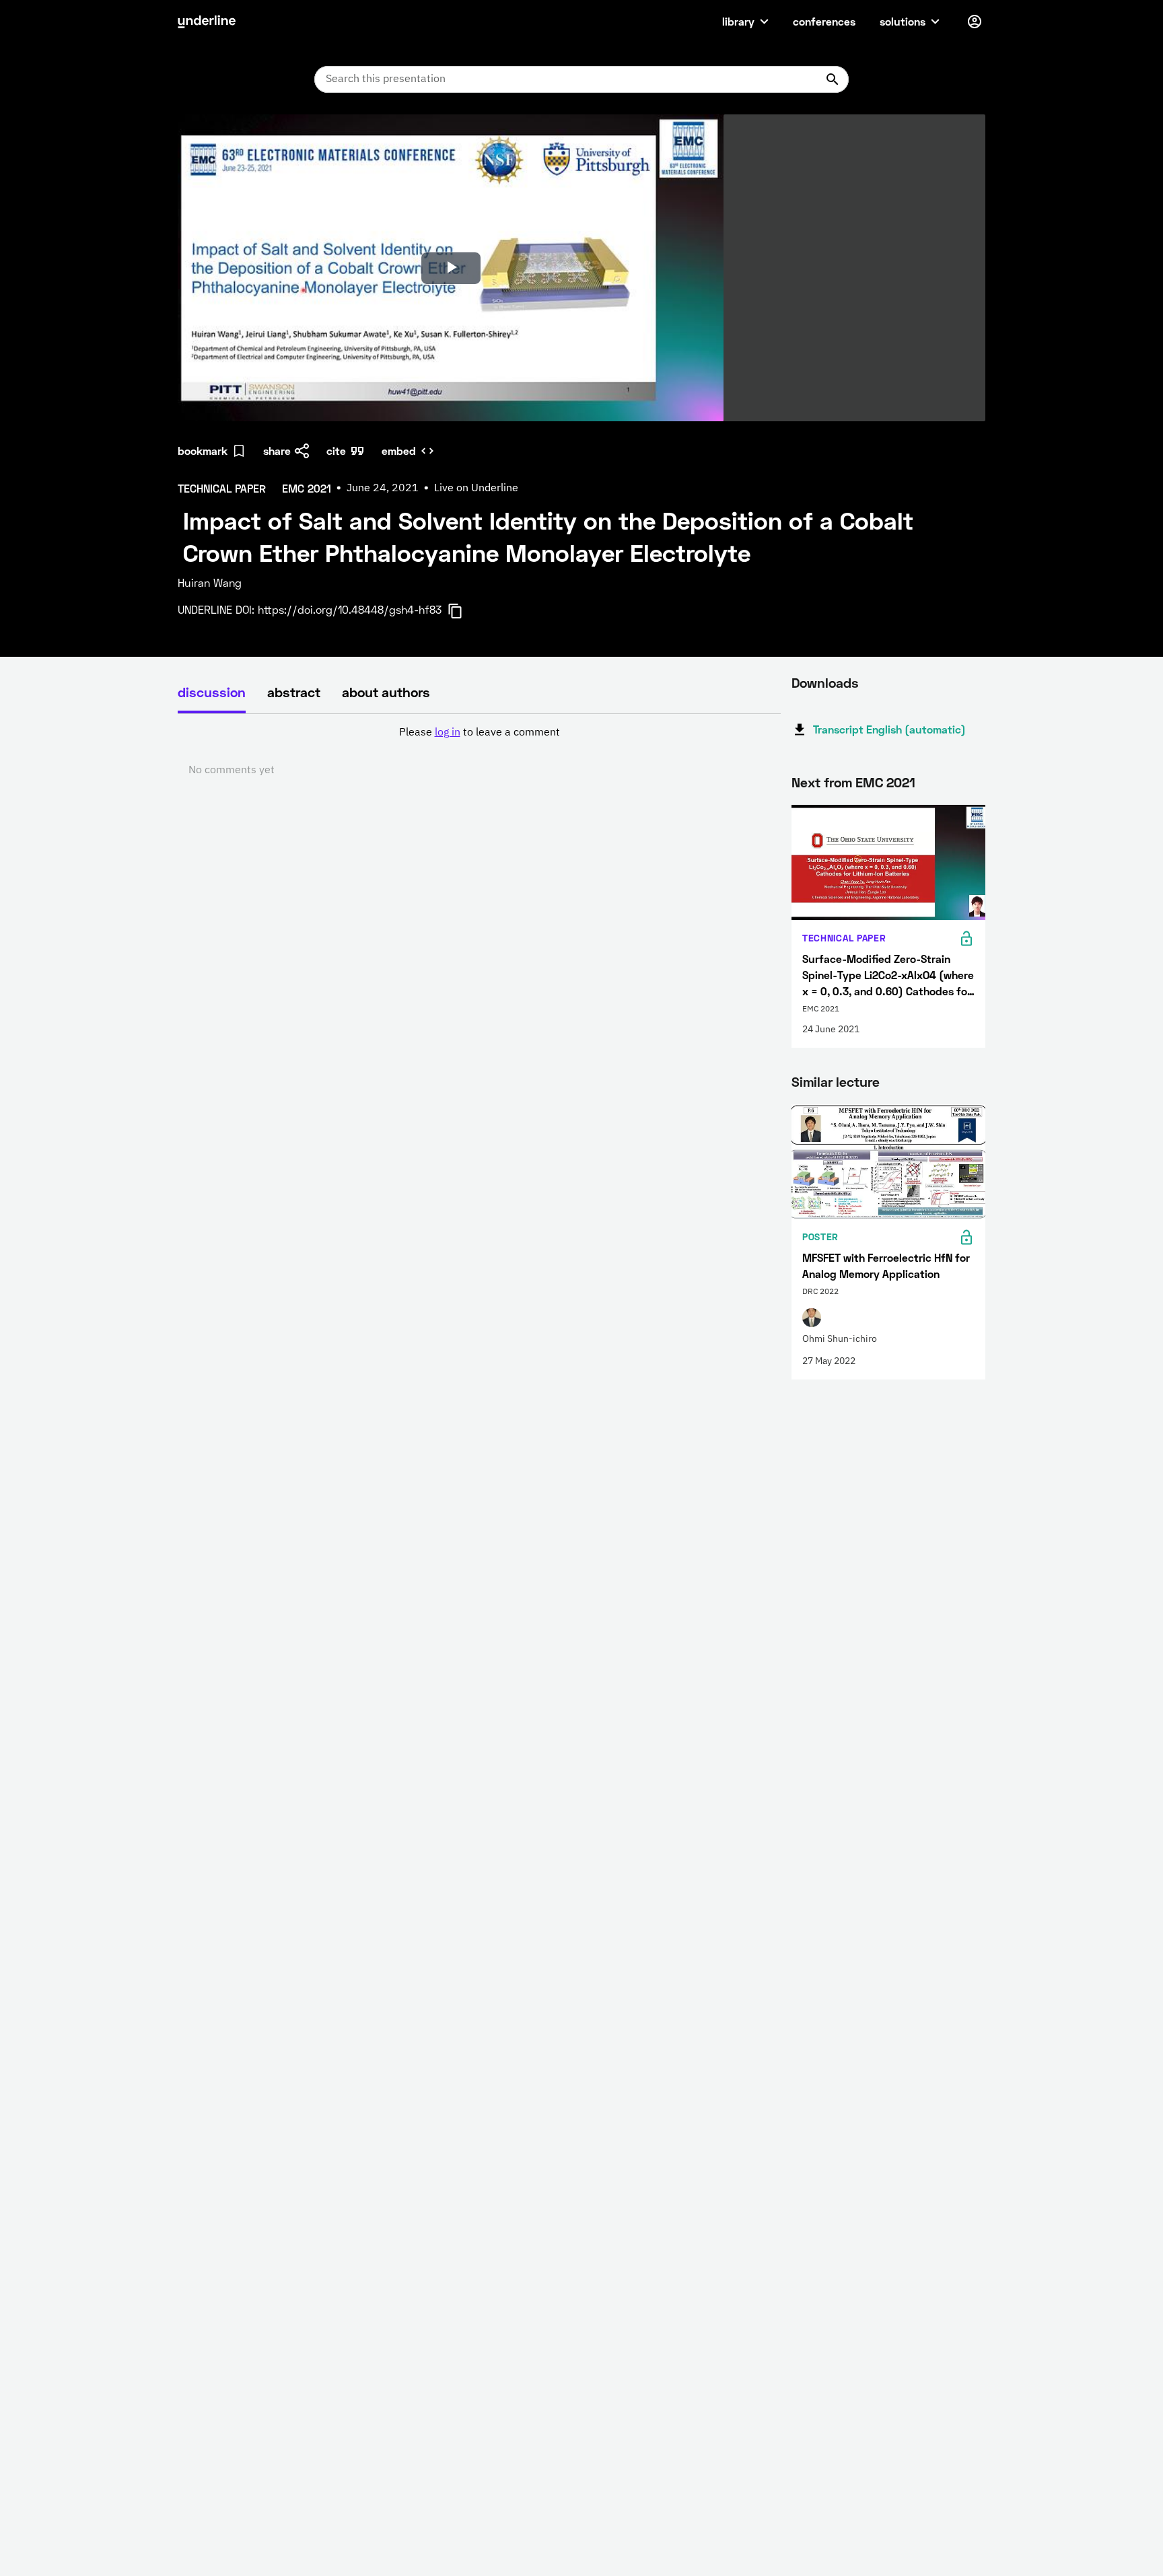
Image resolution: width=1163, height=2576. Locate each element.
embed (399, 451)
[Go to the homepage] (207, 22)
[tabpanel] (479, 752)
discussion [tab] (212, 692)
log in (448, 733)
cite (336, 451)
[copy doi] (463, 611)
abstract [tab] (294, 692)
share (277, 451)
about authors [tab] (386, 692)
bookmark (203, 451)
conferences (824, 21)
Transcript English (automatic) (889, 729)
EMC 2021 (885, 782)
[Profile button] (975, 22)
